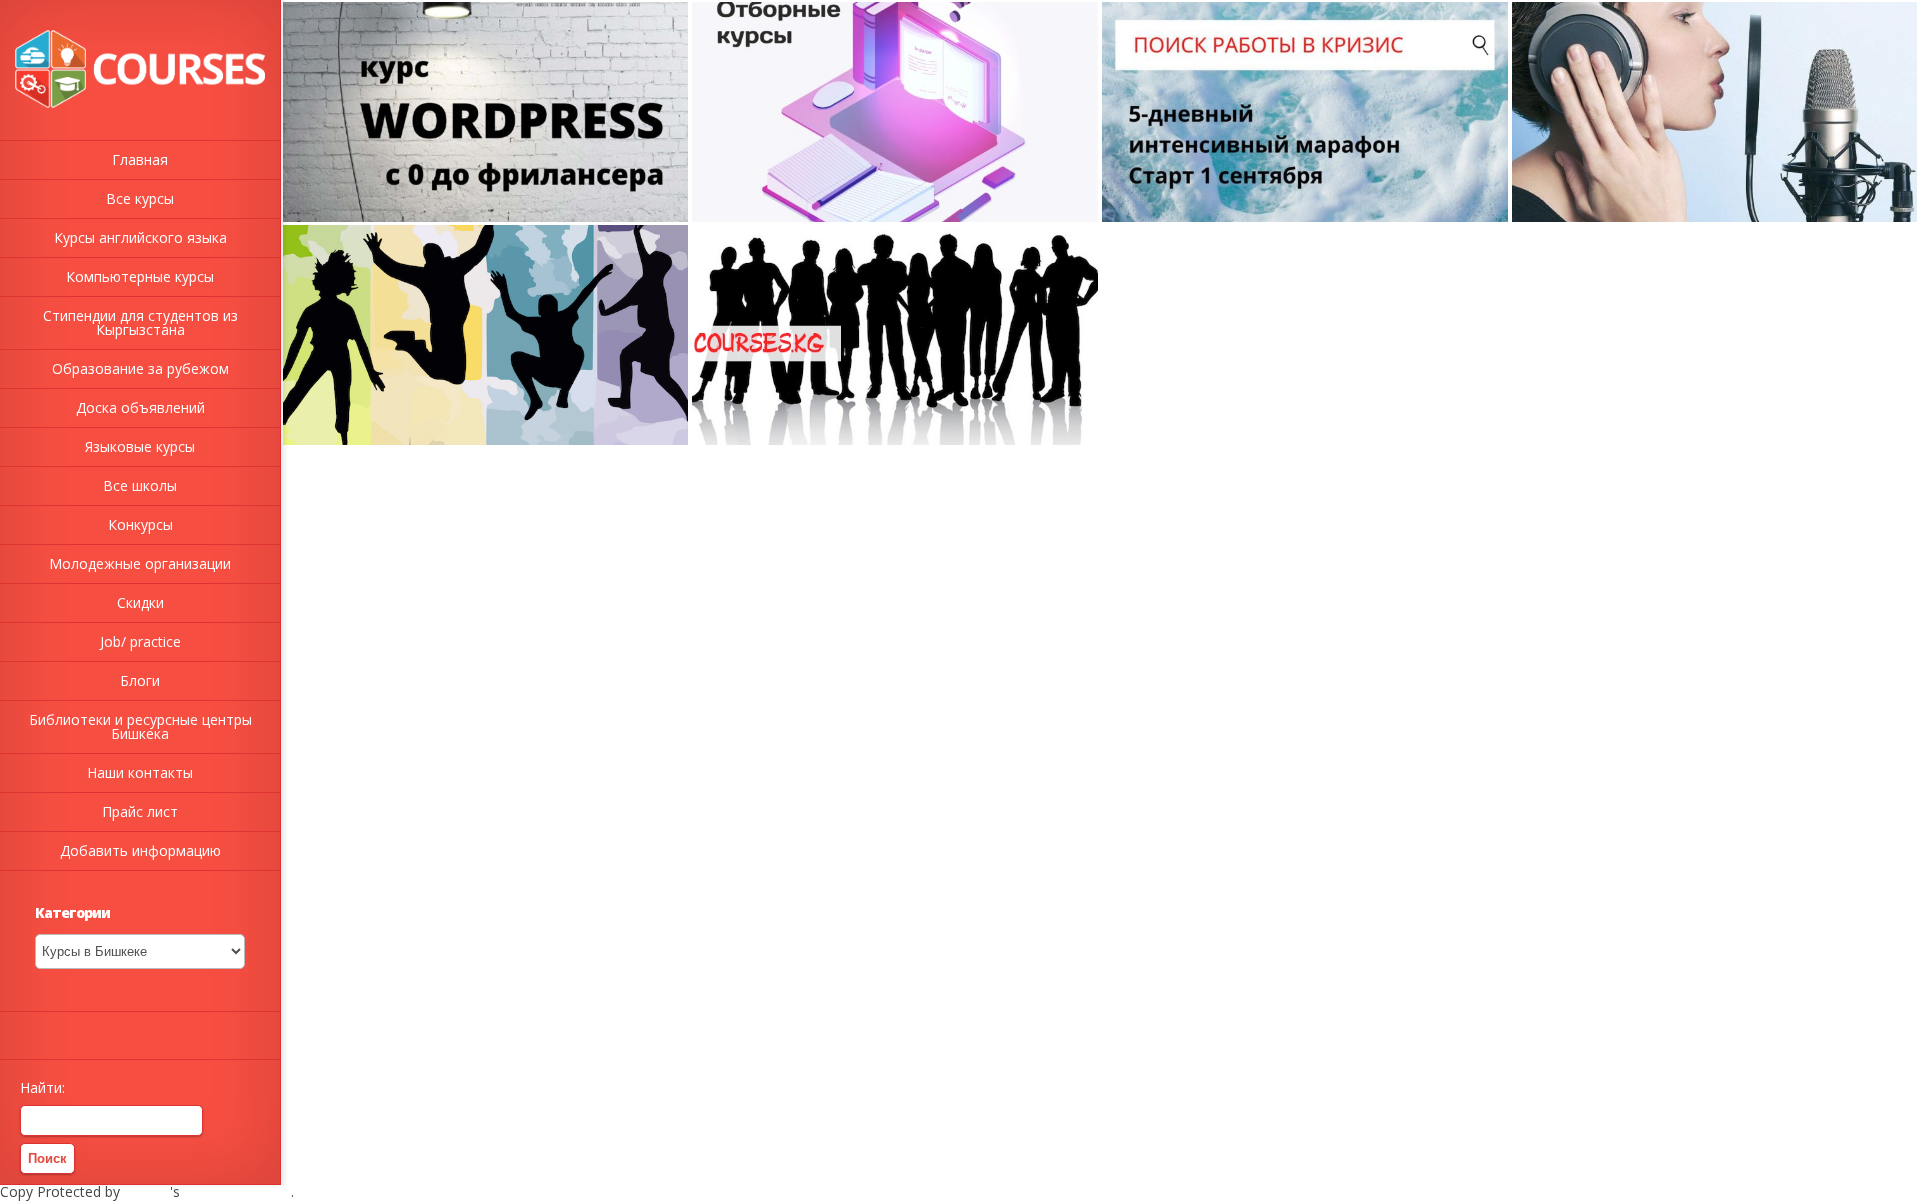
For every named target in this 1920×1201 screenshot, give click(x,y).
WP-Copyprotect (237, 1191)
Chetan (147, 1191)
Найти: (42, 1087)
